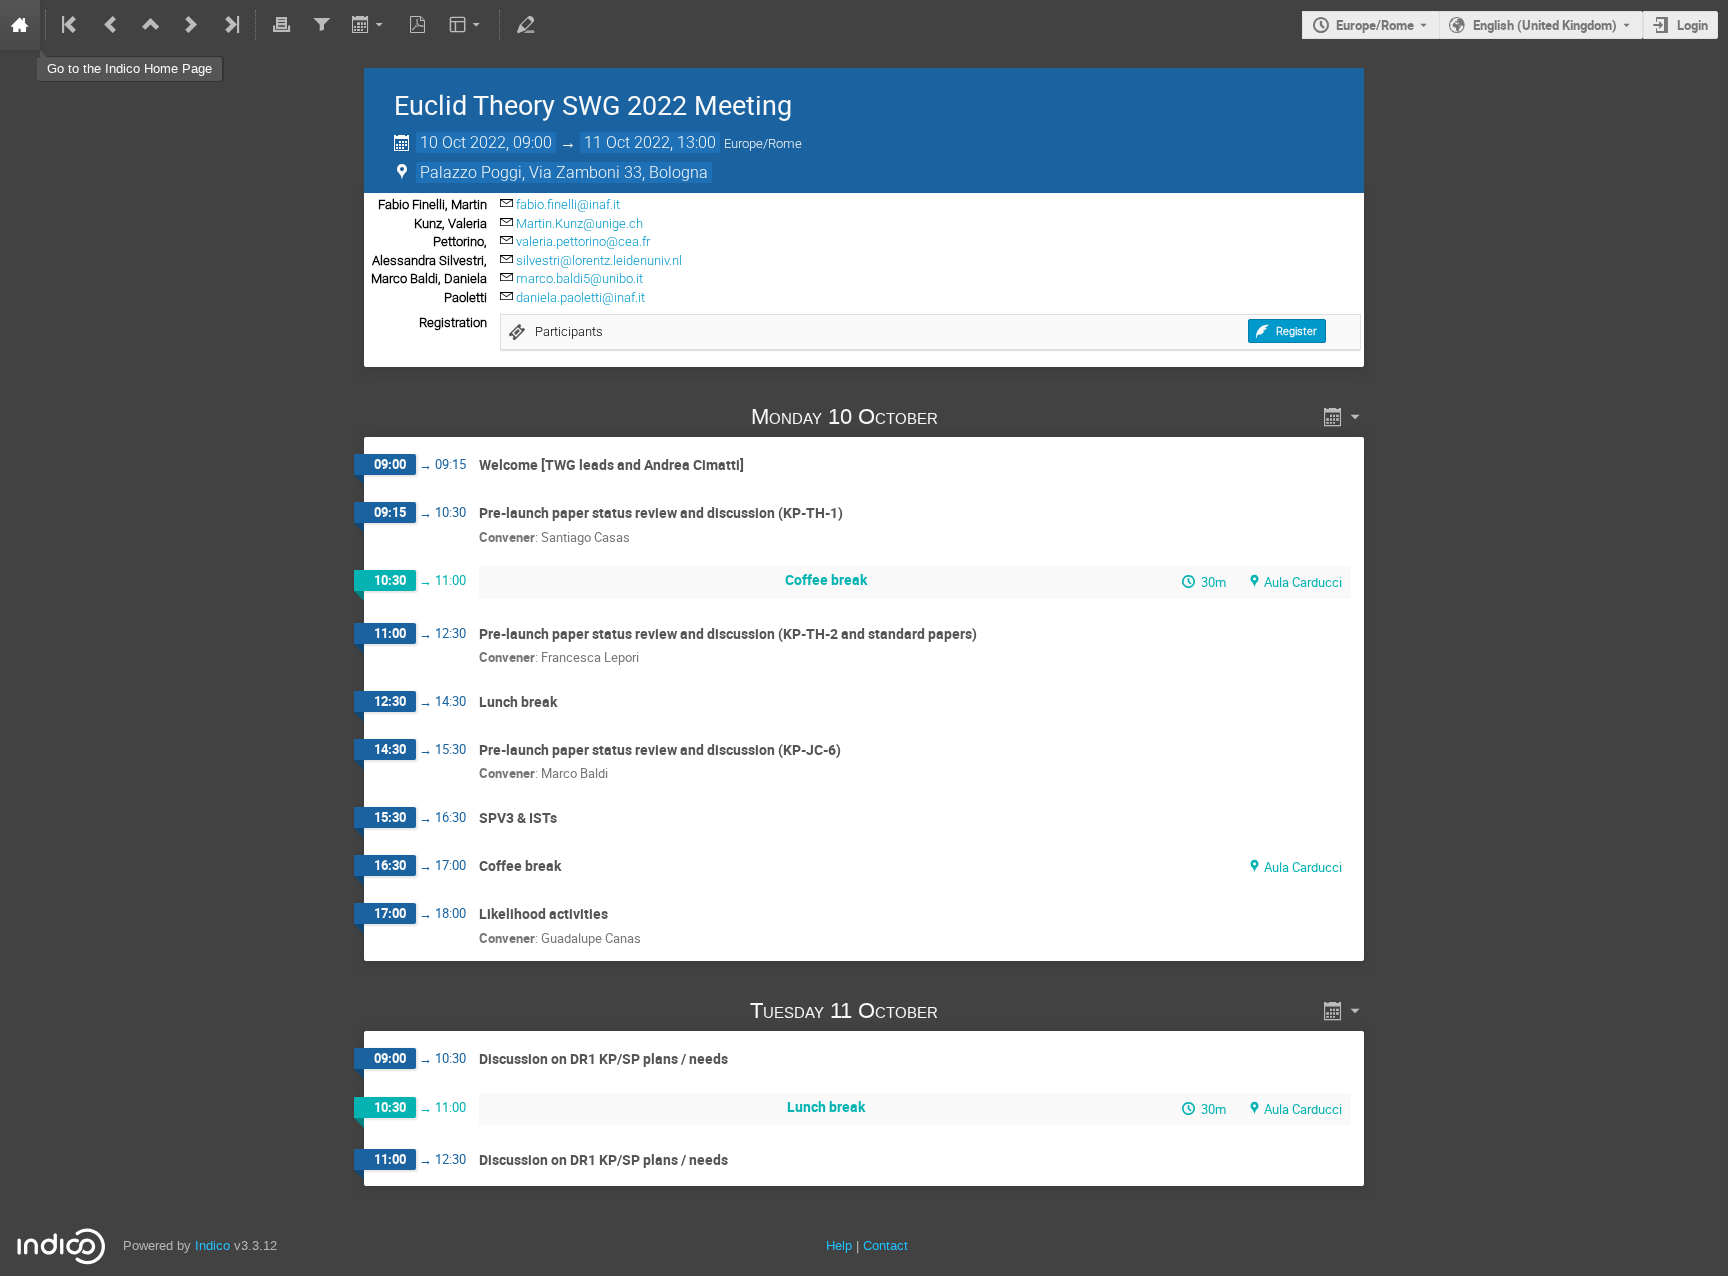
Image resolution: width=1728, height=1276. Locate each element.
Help (839, 1245)
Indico (212, 1245)
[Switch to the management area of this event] (525, 25)
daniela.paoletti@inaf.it (580, 297)
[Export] (369, 25)
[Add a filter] (321, 25)
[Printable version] (281, 25)
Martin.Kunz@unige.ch (579, 223)
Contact (885, 1245)
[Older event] (111, 25)
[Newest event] (230, 25)
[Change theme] (466, 25)
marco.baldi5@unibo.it (579, 278)
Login (1692, 25)
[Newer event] (191, 25)
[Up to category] (151, 25)
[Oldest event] (71, 25)
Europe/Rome (1375, 25)
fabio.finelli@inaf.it (568, 204)
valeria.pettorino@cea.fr (583, 241)
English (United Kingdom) (1545, 25)
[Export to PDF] (418, 25)
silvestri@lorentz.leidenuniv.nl (599, 260)
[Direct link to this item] (966, 416)
